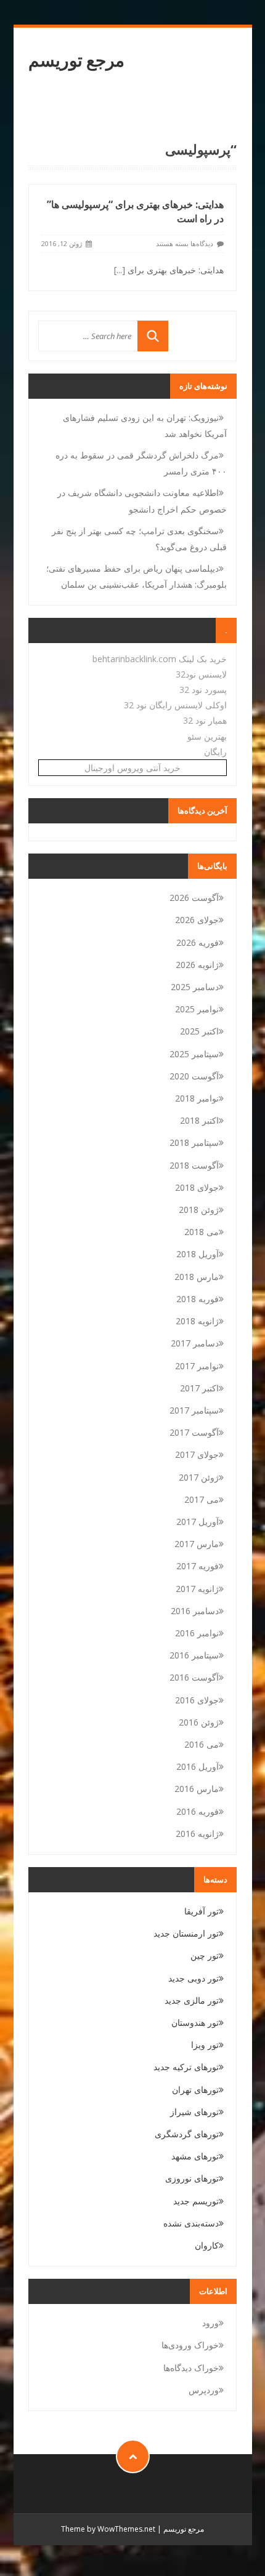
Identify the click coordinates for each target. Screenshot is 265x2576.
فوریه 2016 (198, 1811)
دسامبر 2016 (195, 1611)
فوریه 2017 (198, 1566)
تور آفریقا (202, 1911)
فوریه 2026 (198, 942)
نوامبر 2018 (197, 1098)
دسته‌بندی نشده (191, 2223)
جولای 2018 (197, 1187)
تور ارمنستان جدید (186, 1933)
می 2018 (202, 1232)
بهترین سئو (207, 736)
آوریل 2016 (198, 1766)
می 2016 (202, 1744)
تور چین (205, 1955)
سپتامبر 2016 (194, 1655)
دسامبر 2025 (195, 987)
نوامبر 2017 (197, 1366)
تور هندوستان (195, 2022)
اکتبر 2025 (199, 1031)
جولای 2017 (197, 1454)
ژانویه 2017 (197, 1589)
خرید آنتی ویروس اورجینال (132, 768)
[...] (120, 270)
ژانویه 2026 (197, 965)
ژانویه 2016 (197, 1834)
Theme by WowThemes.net (108, 2529)
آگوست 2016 (194, 1677)
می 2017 (202, 1499)
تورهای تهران (195, 2090)
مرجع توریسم (76, 60)
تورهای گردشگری (187, 2134)
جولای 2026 (197, 920)
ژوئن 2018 (199, 1210)
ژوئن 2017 (199, 1477)
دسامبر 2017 (195, 1343)
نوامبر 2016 (197, 1633)
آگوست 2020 (194, 1076)
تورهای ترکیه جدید (186, 2067)
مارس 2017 (197, 1544)
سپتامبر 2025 (194, 1054)
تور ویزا (205, 2045)
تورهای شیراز (194, 2112)
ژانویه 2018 (197, 1321)
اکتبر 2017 (199, 1388)
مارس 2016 (197, 1789)
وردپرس (204, 2390)
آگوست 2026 (194, 898)
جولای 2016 (197, 1700)
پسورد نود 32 (203, 690)
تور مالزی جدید (192, 2000)
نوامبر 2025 (197, 1009)
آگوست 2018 (194, 1165)
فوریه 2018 (198, 1299)
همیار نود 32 (205, 720)
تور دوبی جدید (194, 1978)
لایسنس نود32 (201, 674)
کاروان (207, 2245)
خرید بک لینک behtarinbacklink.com (160, 659)
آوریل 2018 (198, 1254)
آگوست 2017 (194, 1432)
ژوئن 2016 (199, 1722)
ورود (210, 2323)
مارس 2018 (197, 1277)
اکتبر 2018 (199, 1120)
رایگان (215, 752)
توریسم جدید (196, 2201)
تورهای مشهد (195, 2156)
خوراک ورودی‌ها (190, 2345)
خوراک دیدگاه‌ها (191, 2368)
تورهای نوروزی (192, 2178)
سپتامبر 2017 (194, 1410)
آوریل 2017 (198, 1522)
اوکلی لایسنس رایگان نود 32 (175, 705)
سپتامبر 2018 (194, 1142)
